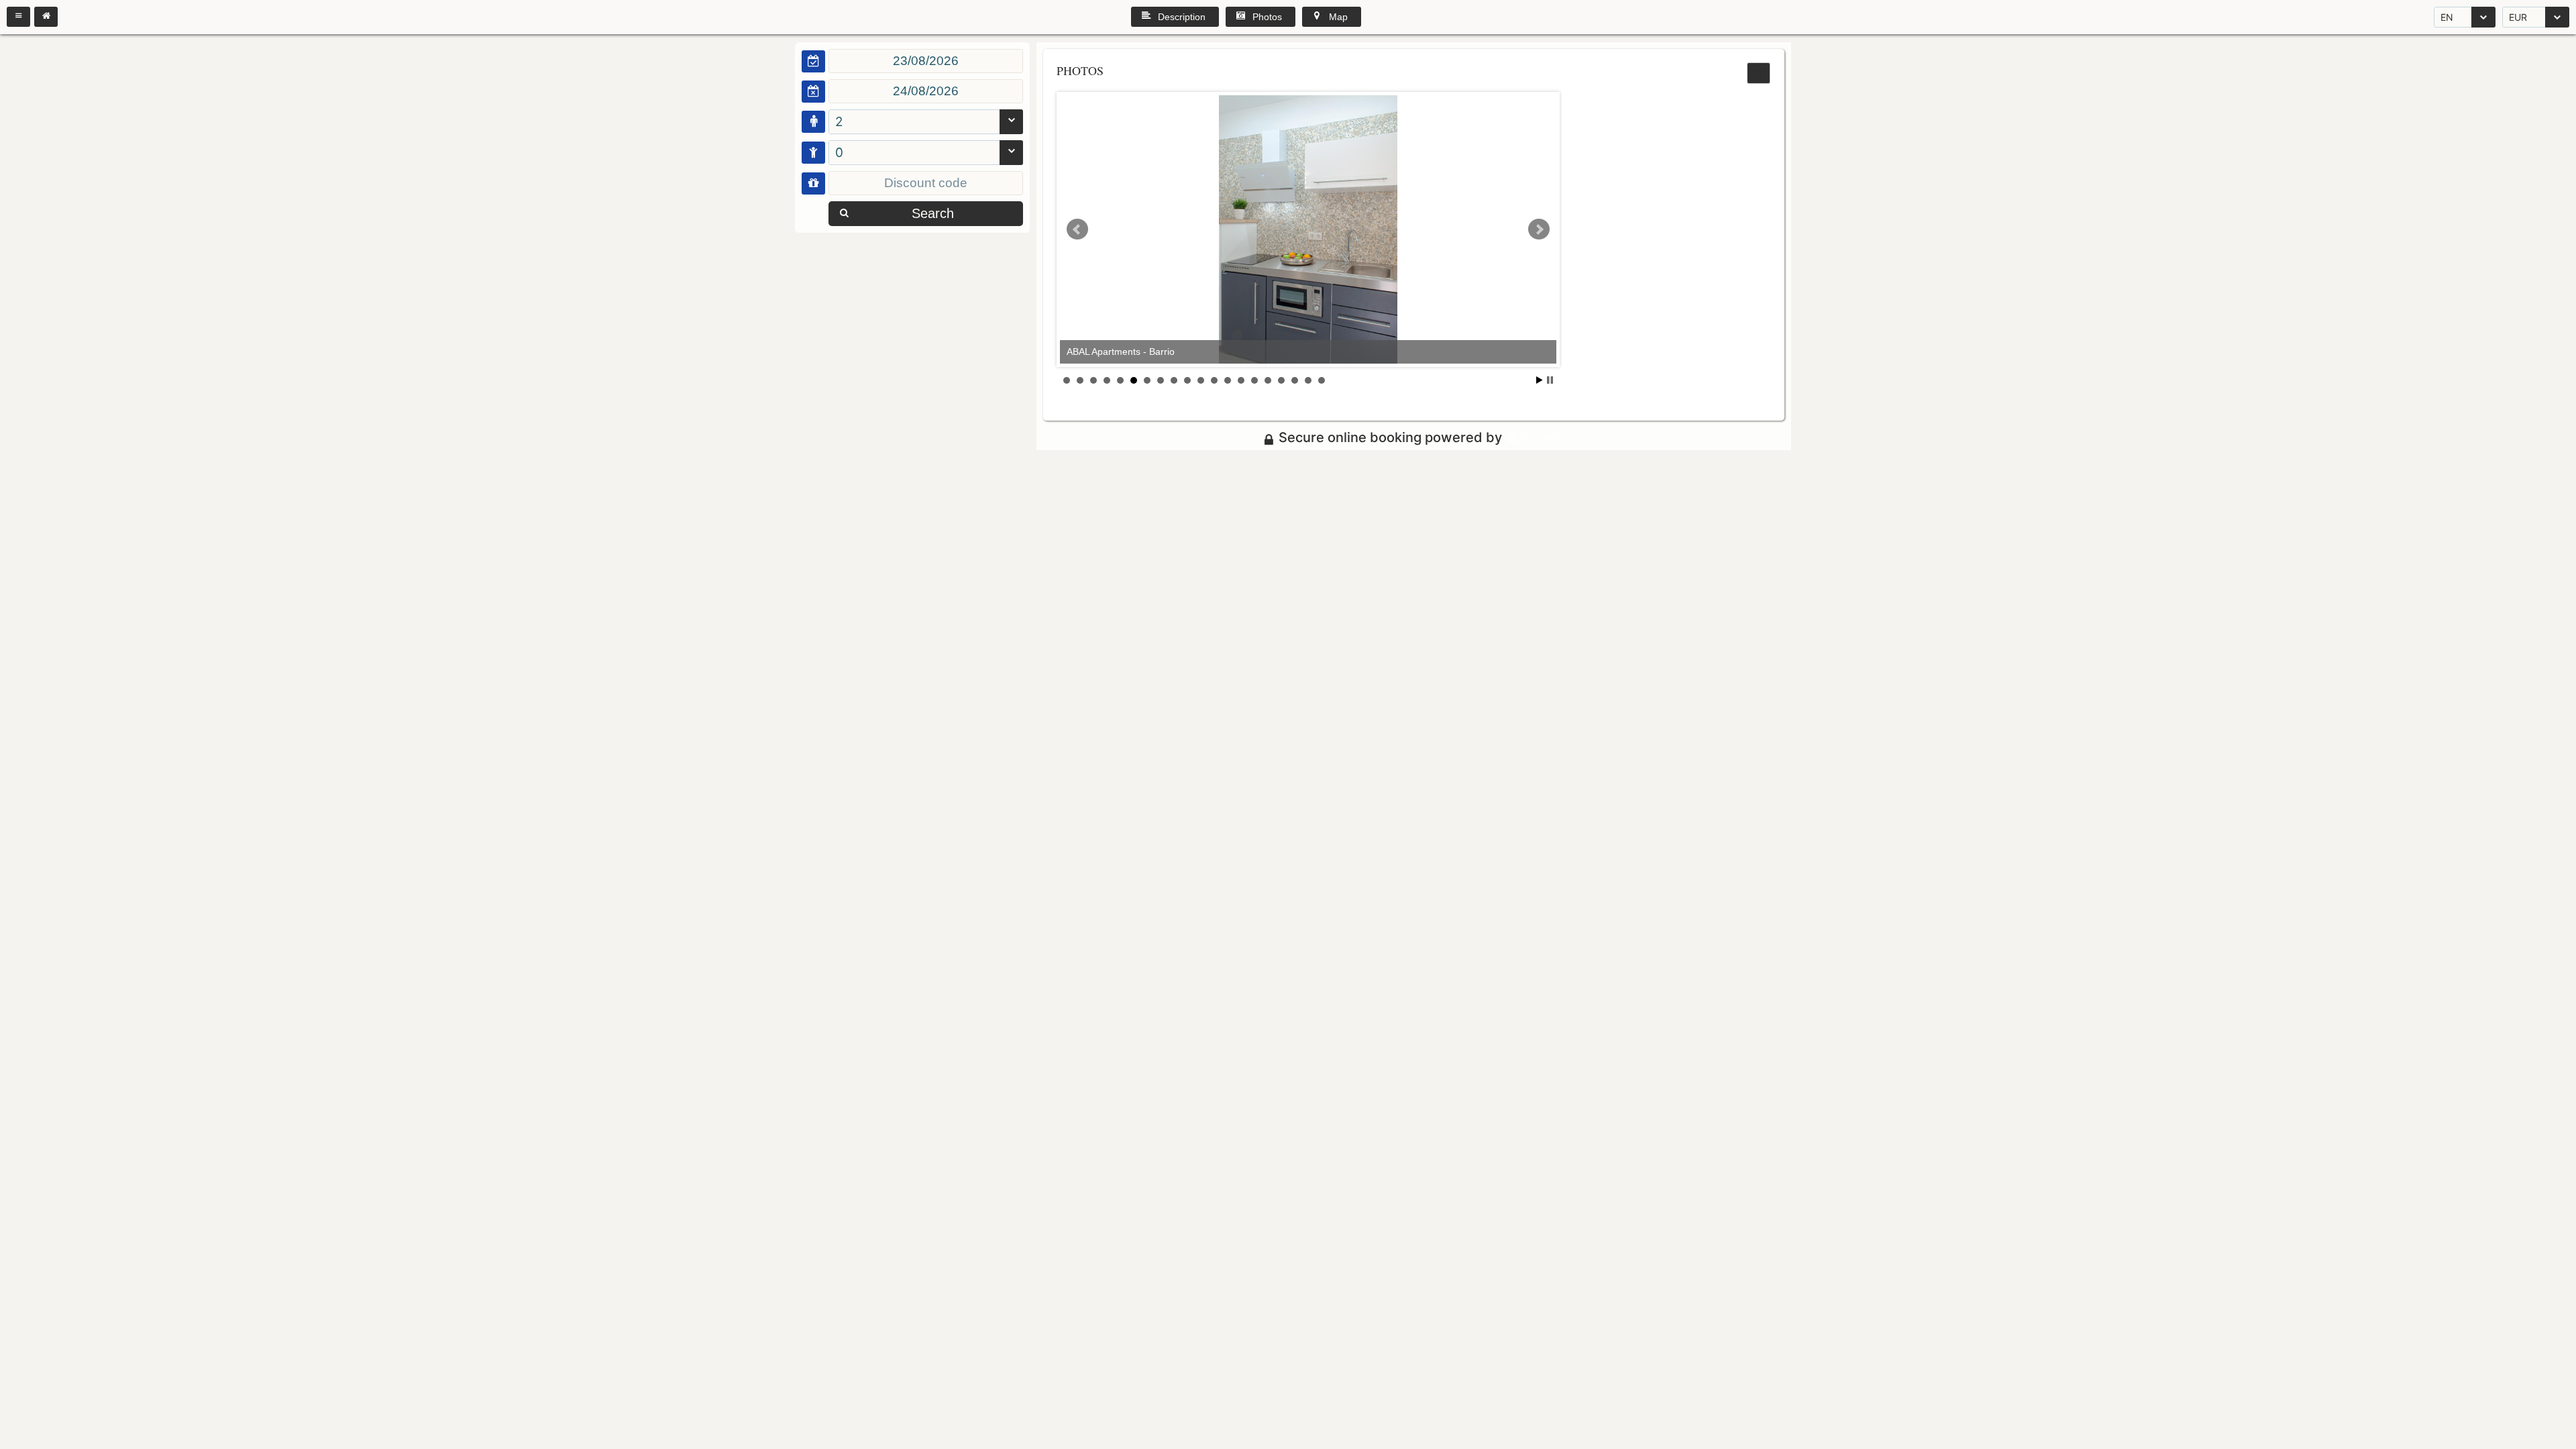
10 (1187, 380)
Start (1540, 380)
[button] (18, 17)
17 (1281, 380)
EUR (2518, 17)
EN (2447, 17)
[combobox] (2465, 17)
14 (1241, 380)
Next (1539, 229)
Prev (1077, 229)
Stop (1550, 380)
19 (1308, 380)
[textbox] (926, 61)
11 (1201, 380)
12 (1214, 380)
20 (1322, 380)
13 (1228, 380)
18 (1295, 380)
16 (1268, 380)
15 (1254, 380)
